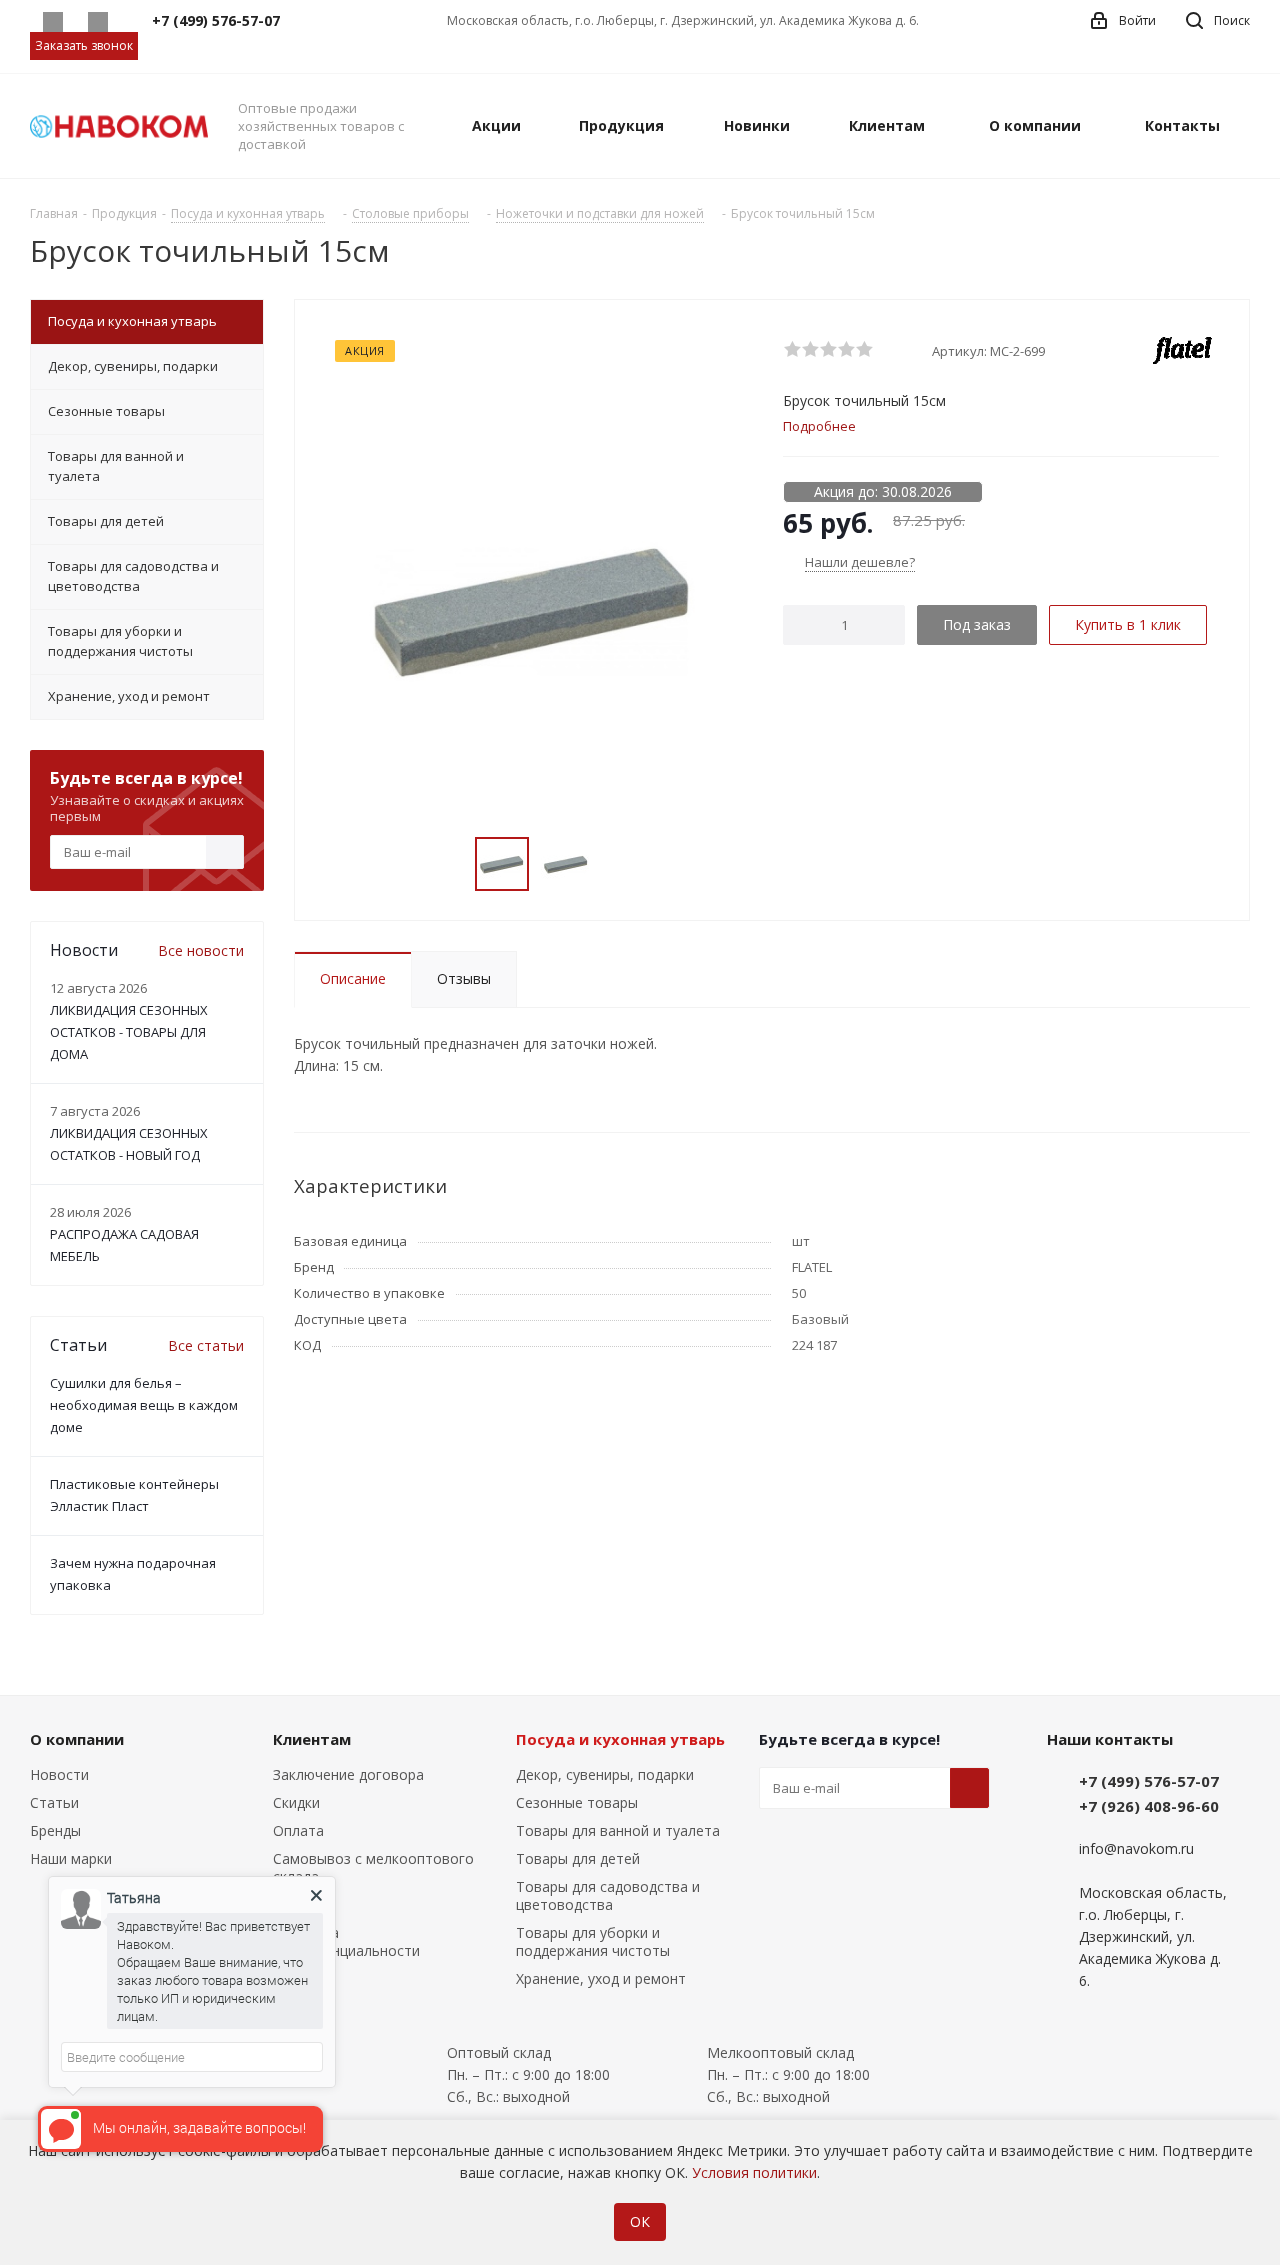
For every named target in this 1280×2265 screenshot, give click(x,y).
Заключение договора (348, 1774)
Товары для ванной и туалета (618, 1830)
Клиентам (312, 1739)
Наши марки (71, 1858)
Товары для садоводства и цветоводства (608, 1895)
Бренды (55, 1830)
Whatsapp (52, 22)
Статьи (54, 1802)
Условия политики (754, 2172)
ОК (640, 2221)
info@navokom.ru (1136, 1848)
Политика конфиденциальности (346, 1941)
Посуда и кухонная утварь (620, 1739)
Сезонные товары (577, 1802)
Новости (59, 1774)
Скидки (296, 1802)
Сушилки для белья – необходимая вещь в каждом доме (144, 1405)
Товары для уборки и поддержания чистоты (593, 1941)
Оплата (298, 1830)
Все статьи (206, 1345)
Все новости (201, 950)
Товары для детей (578, 1858)
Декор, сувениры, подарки (605, 1774)
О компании (77, 1739)
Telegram (97, 22)
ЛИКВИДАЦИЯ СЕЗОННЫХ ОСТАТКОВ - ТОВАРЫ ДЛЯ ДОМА (129, 1032)
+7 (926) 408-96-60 (1149, 1806)
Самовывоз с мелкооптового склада (373, 1867)
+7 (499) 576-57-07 (1149, 1781)
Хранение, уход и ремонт (601, 1978)
